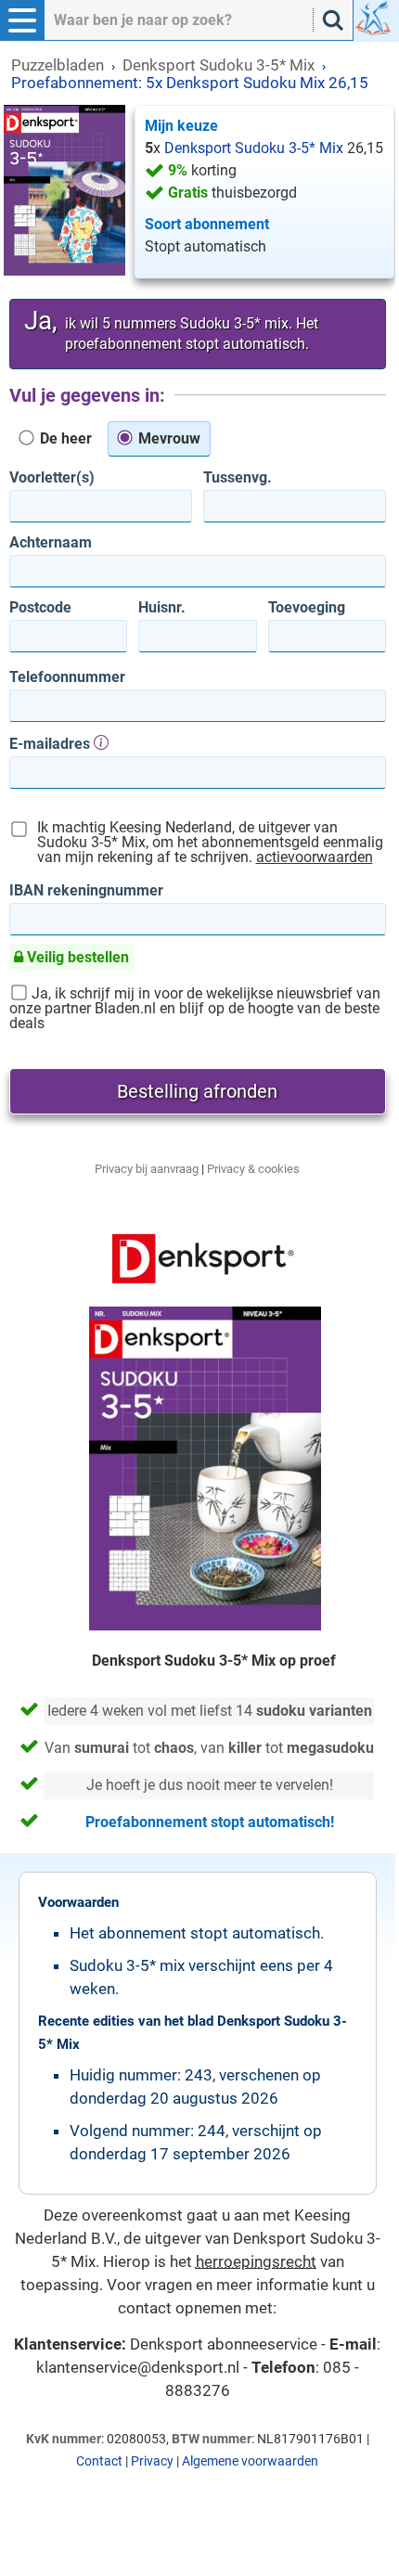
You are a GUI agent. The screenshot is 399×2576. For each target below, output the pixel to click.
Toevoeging (307, 608)
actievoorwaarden (315, 857)
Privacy (152, 2461)
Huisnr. (162, 608)
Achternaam (51, 543)
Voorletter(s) (52, 478)
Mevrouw (167, 438)
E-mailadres (51, 743)
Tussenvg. (238, 478)
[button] (22, 20)
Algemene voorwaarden (250, 2461)
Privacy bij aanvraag (147, 1169)
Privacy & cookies (253, 1169)
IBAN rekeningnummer (86, 891)
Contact (99, 2461)
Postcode (40, 608)
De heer (64, 438)
